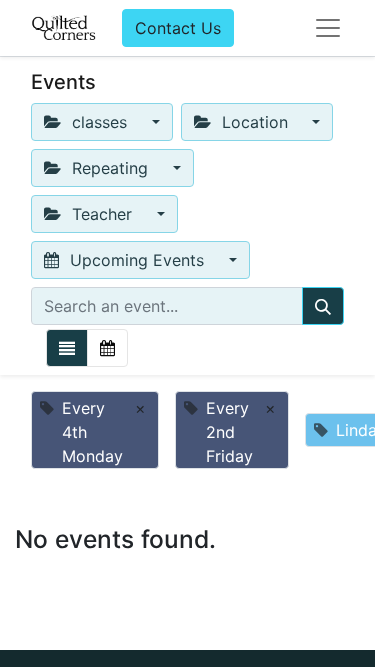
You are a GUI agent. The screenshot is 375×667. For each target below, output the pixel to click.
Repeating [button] (110, 168)
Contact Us (178, 28)
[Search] (323, 306)
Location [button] (255, 122)
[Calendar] (107, 348)
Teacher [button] (102, 214)
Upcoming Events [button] (137, 260)
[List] (67, 348)
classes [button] (99, 122)
